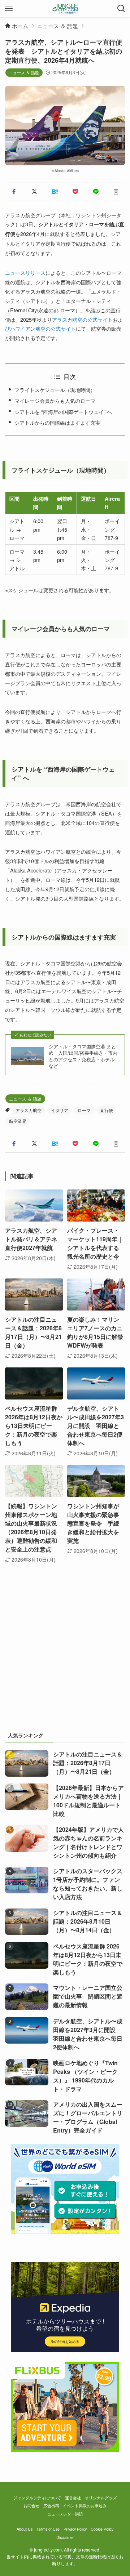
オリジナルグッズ (101, 2498)
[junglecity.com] (65, 9)
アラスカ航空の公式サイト (82, 319)
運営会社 (73, 2498)
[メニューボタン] (9, 9)
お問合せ (31, 2506)
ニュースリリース (25, 273)
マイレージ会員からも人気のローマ (55, 400)
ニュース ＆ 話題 (24, 72)
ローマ (84, 1110)
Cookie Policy (102, 2529)
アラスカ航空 (29, 1110)
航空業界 (18, 1121)
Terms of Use (48, 2529)
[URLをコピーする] (116, 192)
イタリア (60, 1110)
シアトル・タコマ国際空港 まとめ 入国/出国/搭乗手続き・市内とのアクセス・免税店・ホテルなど (83, 1056)
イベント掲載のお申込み (85, 2506)
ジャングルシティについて (37, 2498)
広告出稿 (51, 2506)
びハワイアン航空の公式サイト (40, 328)
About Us (25, 2529)
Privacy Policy (75, 2529)
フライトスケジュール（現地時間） (55, 390)
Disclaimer (65, 2537)
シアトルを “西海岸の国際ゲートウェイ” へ (63, 412)
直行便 (107, 1110)
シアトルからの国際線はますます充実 (57, 422)
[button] (14, 192)
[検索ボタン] (121, 9)
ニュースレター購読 (65, 2514)
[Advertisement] (65, 1655)
